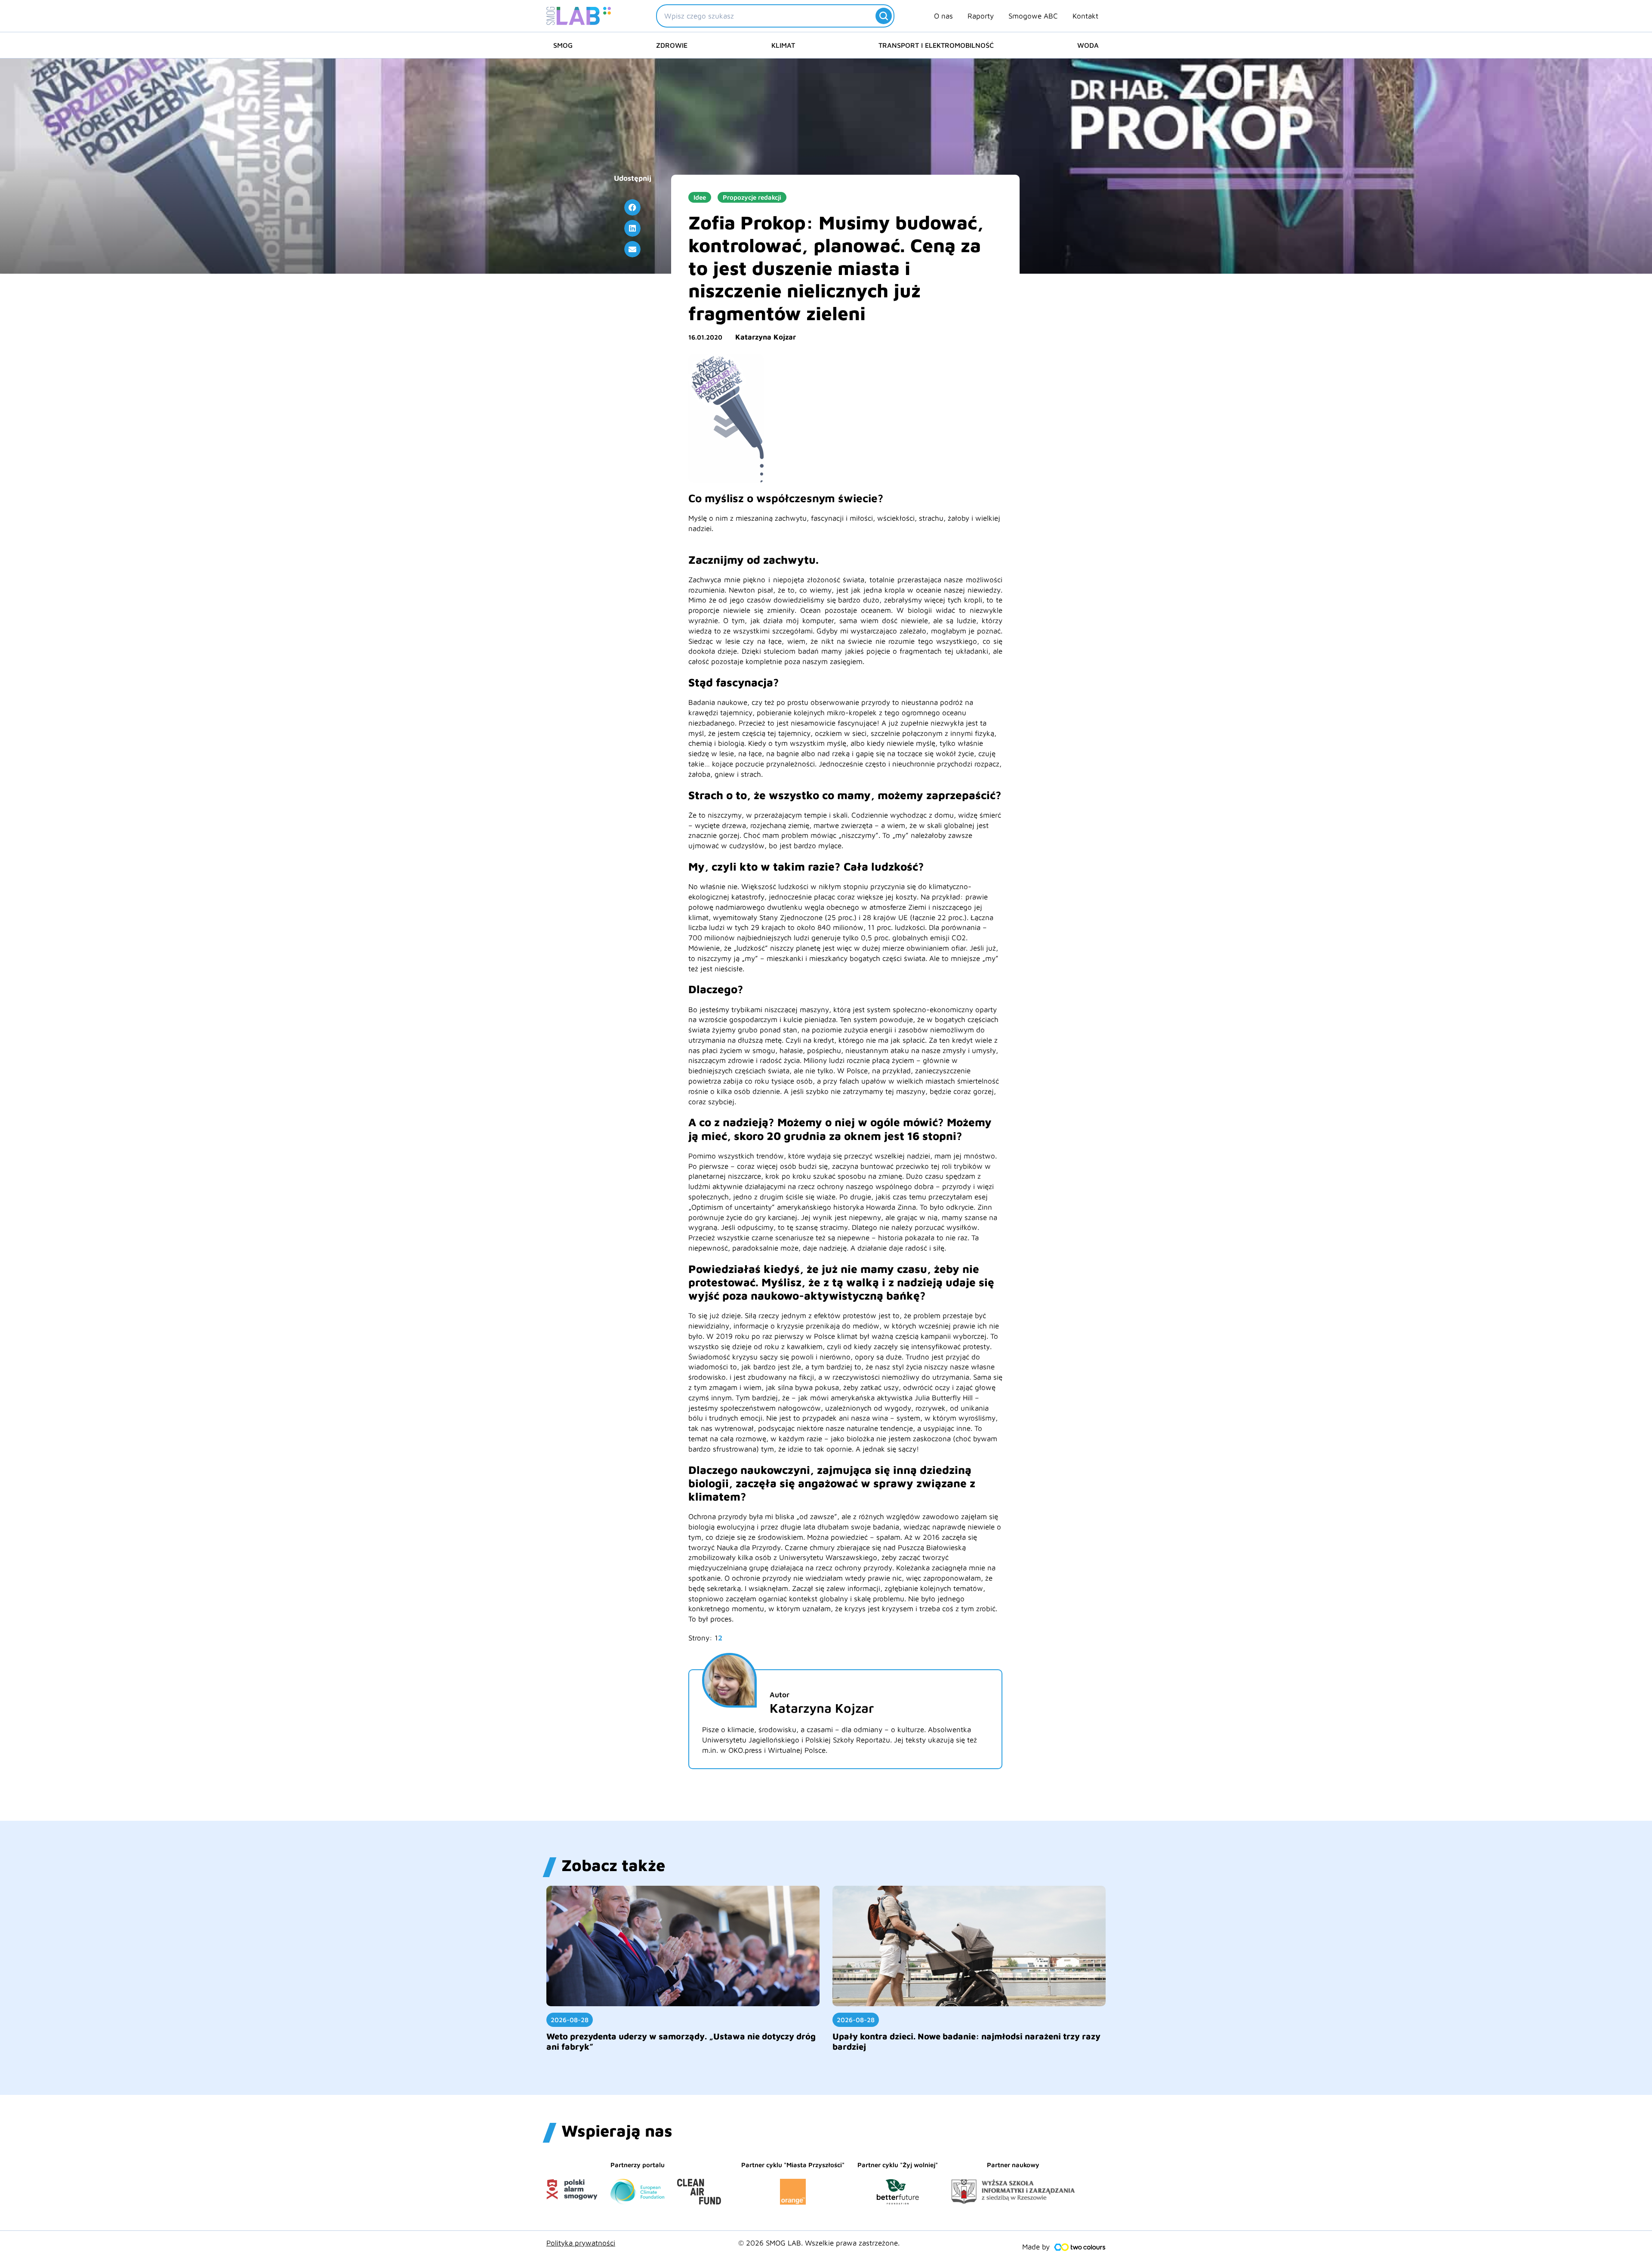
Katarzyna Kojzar (766, 337)
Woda (1088, 45)
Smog (563, 45)
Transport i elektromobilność (936, 45)
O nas (943, 16)
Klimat (783, 45)
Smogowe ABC (1033, 16)
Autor (780, 1695)
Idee (700, 197)
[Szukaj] (884, 16)
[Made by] (1080, 2247)
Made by (1036, 2247)
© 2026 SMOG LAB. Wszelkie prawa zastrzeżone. (819, 2243)
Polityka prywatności (581, 2243)
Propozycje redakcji (752, 197)
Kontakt (1085, 16)
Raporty (981, 16)
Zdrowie (672, 45)
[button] (632, 207)
